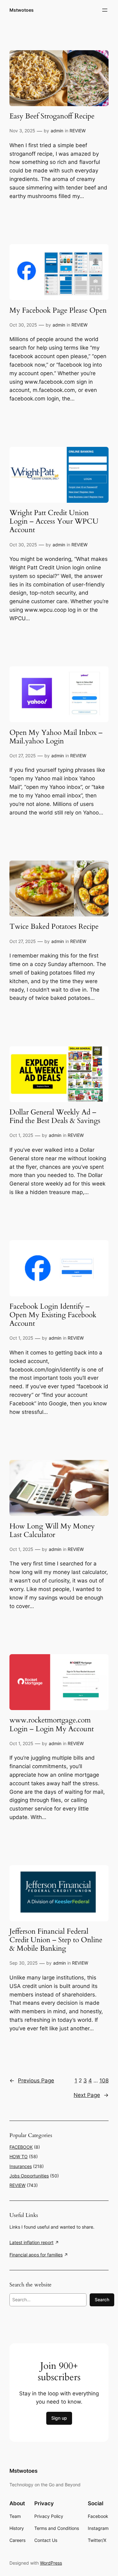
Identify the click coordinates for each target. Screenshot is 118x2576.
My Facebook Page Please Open (58, 311)
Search (102, 2300)
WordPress (51, 2563)
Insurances (21, 2166)
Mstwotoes (22, 10)
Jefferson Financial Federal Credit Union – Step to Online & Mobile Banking (56, 1940)
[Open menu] (105, 10)
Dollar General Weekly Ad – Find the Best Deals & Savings (55, 1117)
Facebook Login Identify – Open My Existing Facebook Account (53, 1315)
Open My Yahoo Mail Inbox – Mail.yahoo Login (56, 737)
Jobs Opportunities (29, 2176)
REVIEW (78, 131)
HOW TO (19, 2156)
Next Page (91, 2095)
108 (104, 2081)
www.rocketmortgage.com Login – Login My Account (52, 1725)
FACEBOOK (21, 2147)
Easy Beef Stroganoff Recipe (52, 116)
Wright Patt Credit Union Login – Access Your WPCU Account (54, 522)
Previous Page (32, 2081)
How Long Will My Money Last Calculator (52, 1531)
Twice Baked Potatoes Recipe (54, 927)
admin (57, 131)
